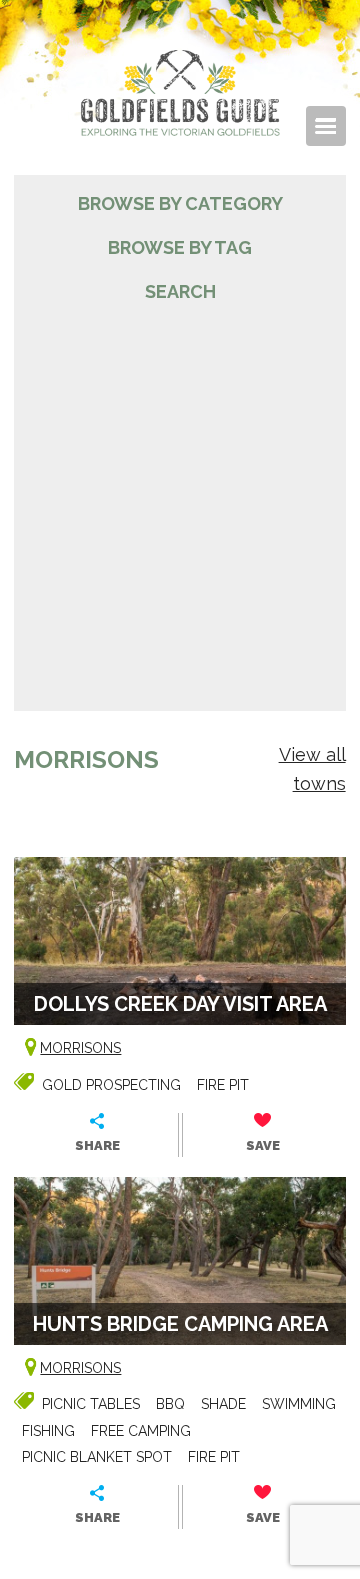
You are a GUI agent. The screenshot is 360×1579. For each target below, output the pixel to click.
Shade (223, 1404)
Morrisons (80, 1048)
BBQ (170, 1404)
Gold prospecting (111, 1085)
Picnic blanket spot (97, 1457)
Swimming (299, 1404)
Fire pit (223, 1085)
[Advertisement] (180, 496)
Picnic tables (91, 1404)
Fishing (48, 1431)
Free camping (141, 1431)
